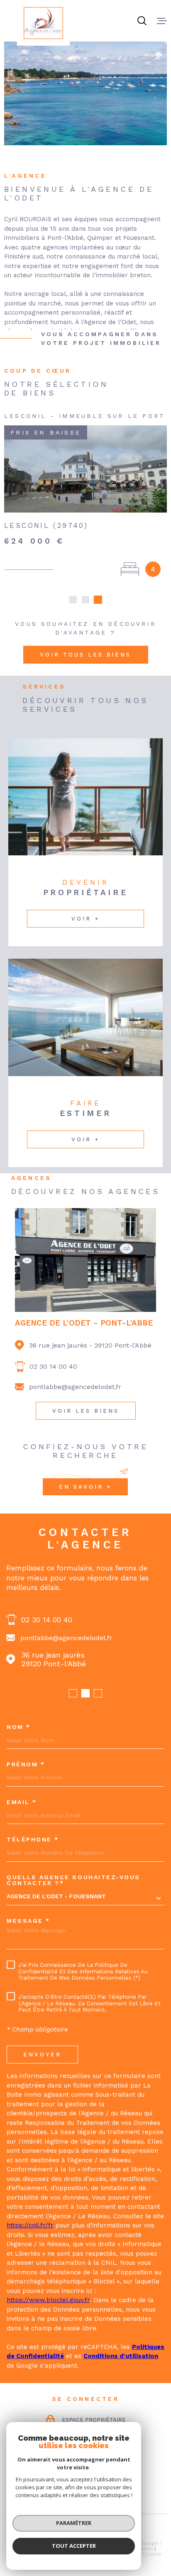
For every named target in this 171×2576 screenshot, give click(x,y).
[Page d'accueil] (43, 23)
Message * (28, 1921)
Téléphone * (33, 1839)
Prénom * (26, 1764)
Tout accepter (74, 2546)
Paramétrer (74, 2523)
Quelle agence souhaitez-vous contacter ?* (73, 1880)
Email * (22, 1802)
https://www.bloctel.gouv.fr (48, 2300)
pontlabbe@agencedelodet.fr (75, 1387)
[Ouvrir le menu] (162, 21)
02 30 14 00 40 (53, 1366)
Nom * (19, 1727)
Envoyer (42, 2054)
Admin (146, 2549)
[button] (73, 600)
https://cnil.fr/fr (30, 2225)
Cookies (152, 2554)
